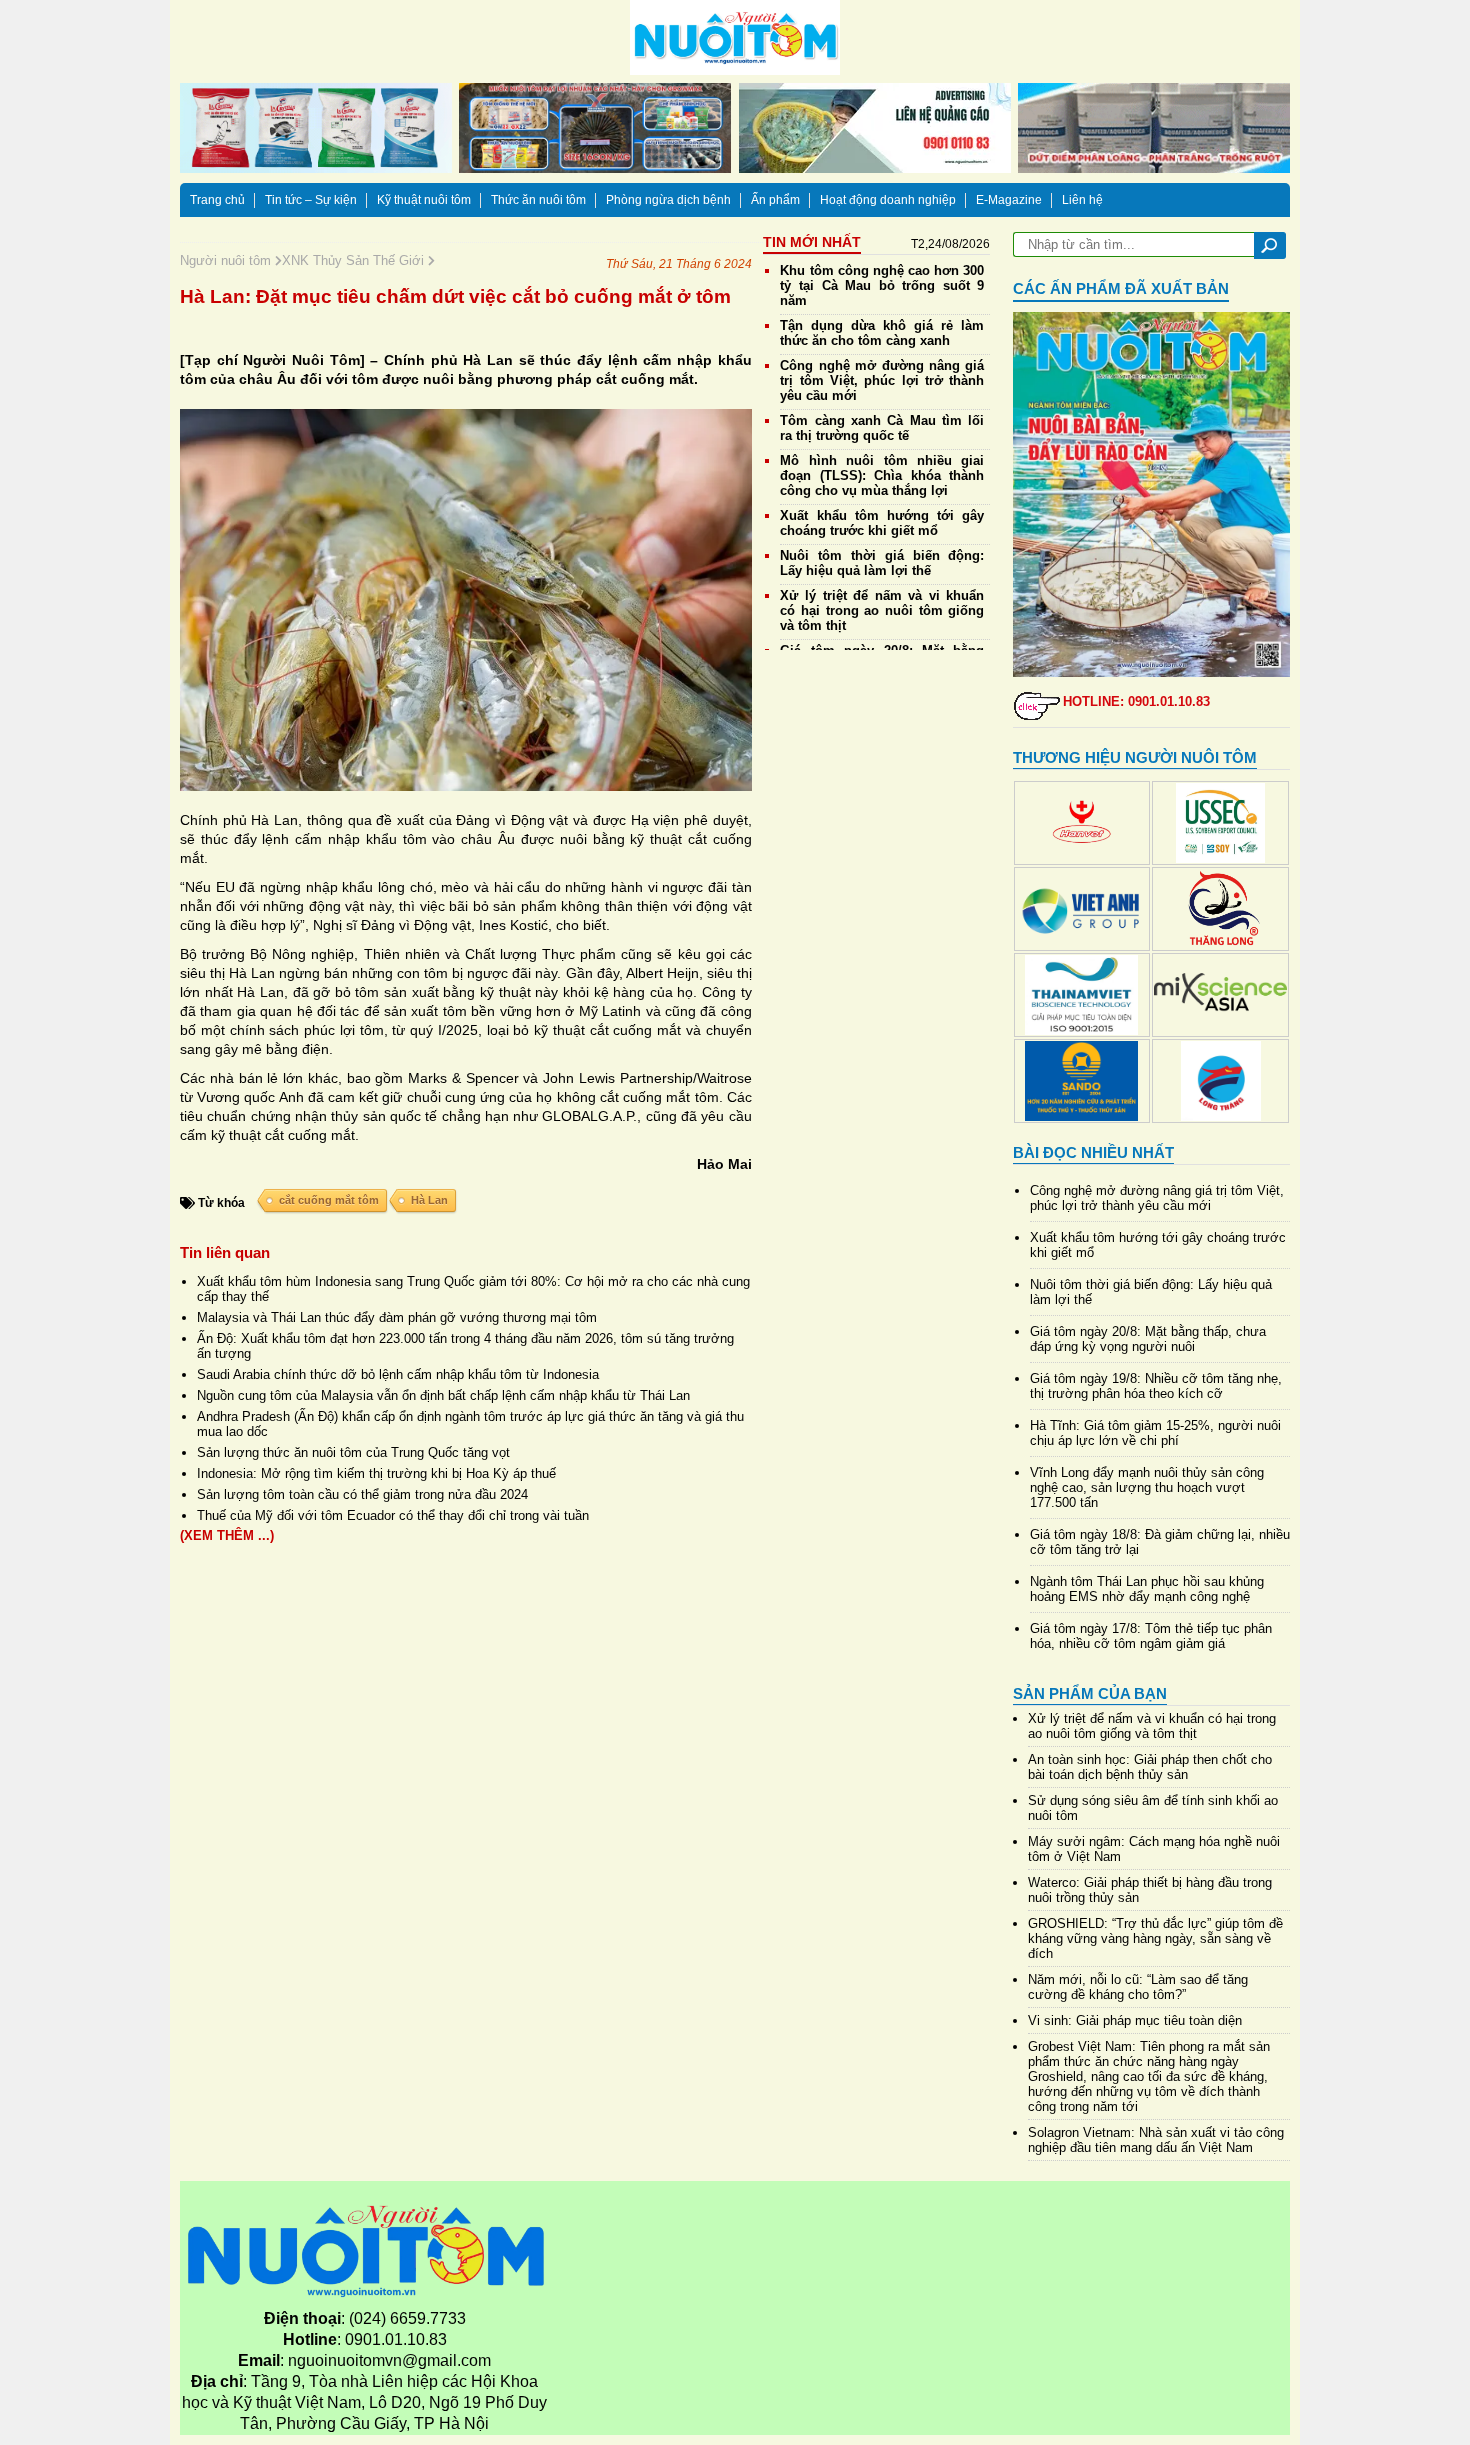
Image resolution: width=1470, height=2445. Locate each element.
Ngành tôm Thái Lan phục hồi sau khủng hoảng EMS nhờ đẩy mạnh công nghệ (1147, 1589)
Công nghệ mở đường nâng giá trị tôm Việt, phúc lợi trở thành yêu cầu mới (882, 380)
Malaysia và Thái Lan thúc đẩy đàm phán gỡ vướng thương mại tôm (397, 1317)
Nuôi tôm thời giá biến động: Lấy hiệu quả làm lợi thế (882, 563)
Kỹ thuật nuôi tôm (424, 200)
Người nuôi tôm (227, 260)
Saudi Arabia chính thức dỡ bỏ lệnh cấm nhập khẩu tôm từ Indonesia (398, 1374)
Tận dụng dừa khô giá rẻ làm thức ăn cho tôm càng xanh (882, 333)
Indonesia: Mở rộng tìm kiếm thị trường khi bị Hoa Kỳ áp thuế (376, 1473)
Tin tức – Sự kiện (311, 200)
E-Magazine (1009, 200)
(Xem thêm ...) (227, 1535)
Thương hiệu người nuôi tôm (1135, 757)
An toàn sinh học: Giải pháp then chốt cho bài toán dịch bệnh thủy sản (1150, 1767)
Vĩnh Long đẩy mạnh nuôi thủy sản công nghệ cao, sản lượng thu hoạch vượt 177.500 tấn (1147, 1487)
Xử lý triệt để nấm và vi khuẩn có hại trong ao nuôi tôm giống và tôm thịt (882, 610)
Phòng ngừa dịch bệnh (668, 200)
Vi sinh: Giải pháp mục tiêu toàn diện (1135, 2020)
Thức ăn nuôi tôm (538, 200)
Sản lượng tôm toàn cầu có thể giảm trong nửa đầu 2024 (362, 1494)
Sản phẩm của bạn (1090, 1693)
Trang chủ (217, 200)
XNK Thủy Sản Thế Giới (355, 260)
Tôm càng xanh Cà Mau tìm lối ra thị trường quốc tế (882, 428)
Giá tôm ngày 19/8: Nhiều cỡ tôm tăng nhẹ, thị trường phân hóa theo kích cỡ (1156, 1386)
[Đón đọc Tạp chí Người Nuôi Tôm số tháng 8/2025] (1152, 494)
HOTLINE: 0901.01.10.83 (1136, 701)
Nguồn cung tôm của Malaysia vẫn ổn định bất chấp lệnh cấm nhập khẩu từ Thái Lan (443, 1395)
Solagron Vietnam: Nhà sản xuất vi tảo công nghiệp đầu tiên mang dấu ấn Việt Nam (1156, 2140)
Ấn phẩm (775, 200)
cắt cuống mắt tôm (329, 1200)
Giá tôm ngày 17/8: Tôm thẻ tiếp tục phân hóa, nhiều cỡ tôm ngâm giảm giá (1151, 1636)
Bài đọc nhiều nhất (1093, 1152)
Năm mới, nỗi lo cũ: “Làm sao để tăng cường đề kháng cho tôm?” (1138, 1987)
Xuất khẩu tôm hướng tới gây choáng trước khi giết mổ (882, 523)
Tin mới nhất (812, 242)
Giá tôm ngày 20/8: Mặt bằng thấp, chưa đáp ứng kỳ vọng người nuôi (1148, 1339)
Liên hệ (1082, 200)
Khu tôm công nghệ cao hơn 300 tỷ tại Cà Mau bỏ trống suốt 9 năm (882, 285)
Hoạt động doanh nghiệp (888, 200)
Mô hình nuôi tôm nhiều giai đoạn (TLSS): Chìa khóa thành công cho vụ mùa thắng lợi (882, 475)
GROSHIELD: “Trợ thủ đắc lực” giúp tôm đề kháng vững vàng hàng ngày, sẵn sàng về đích (1155, 1938)
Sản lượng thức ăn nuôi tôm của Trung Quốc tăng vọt (353, 1452)
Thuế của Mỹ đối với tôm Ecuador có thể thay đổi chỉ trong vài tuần (393, 1515)
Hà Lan (429, 1200)
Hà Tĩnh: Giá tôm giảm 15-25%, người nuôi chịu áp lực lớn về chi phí (1155, 1433)
